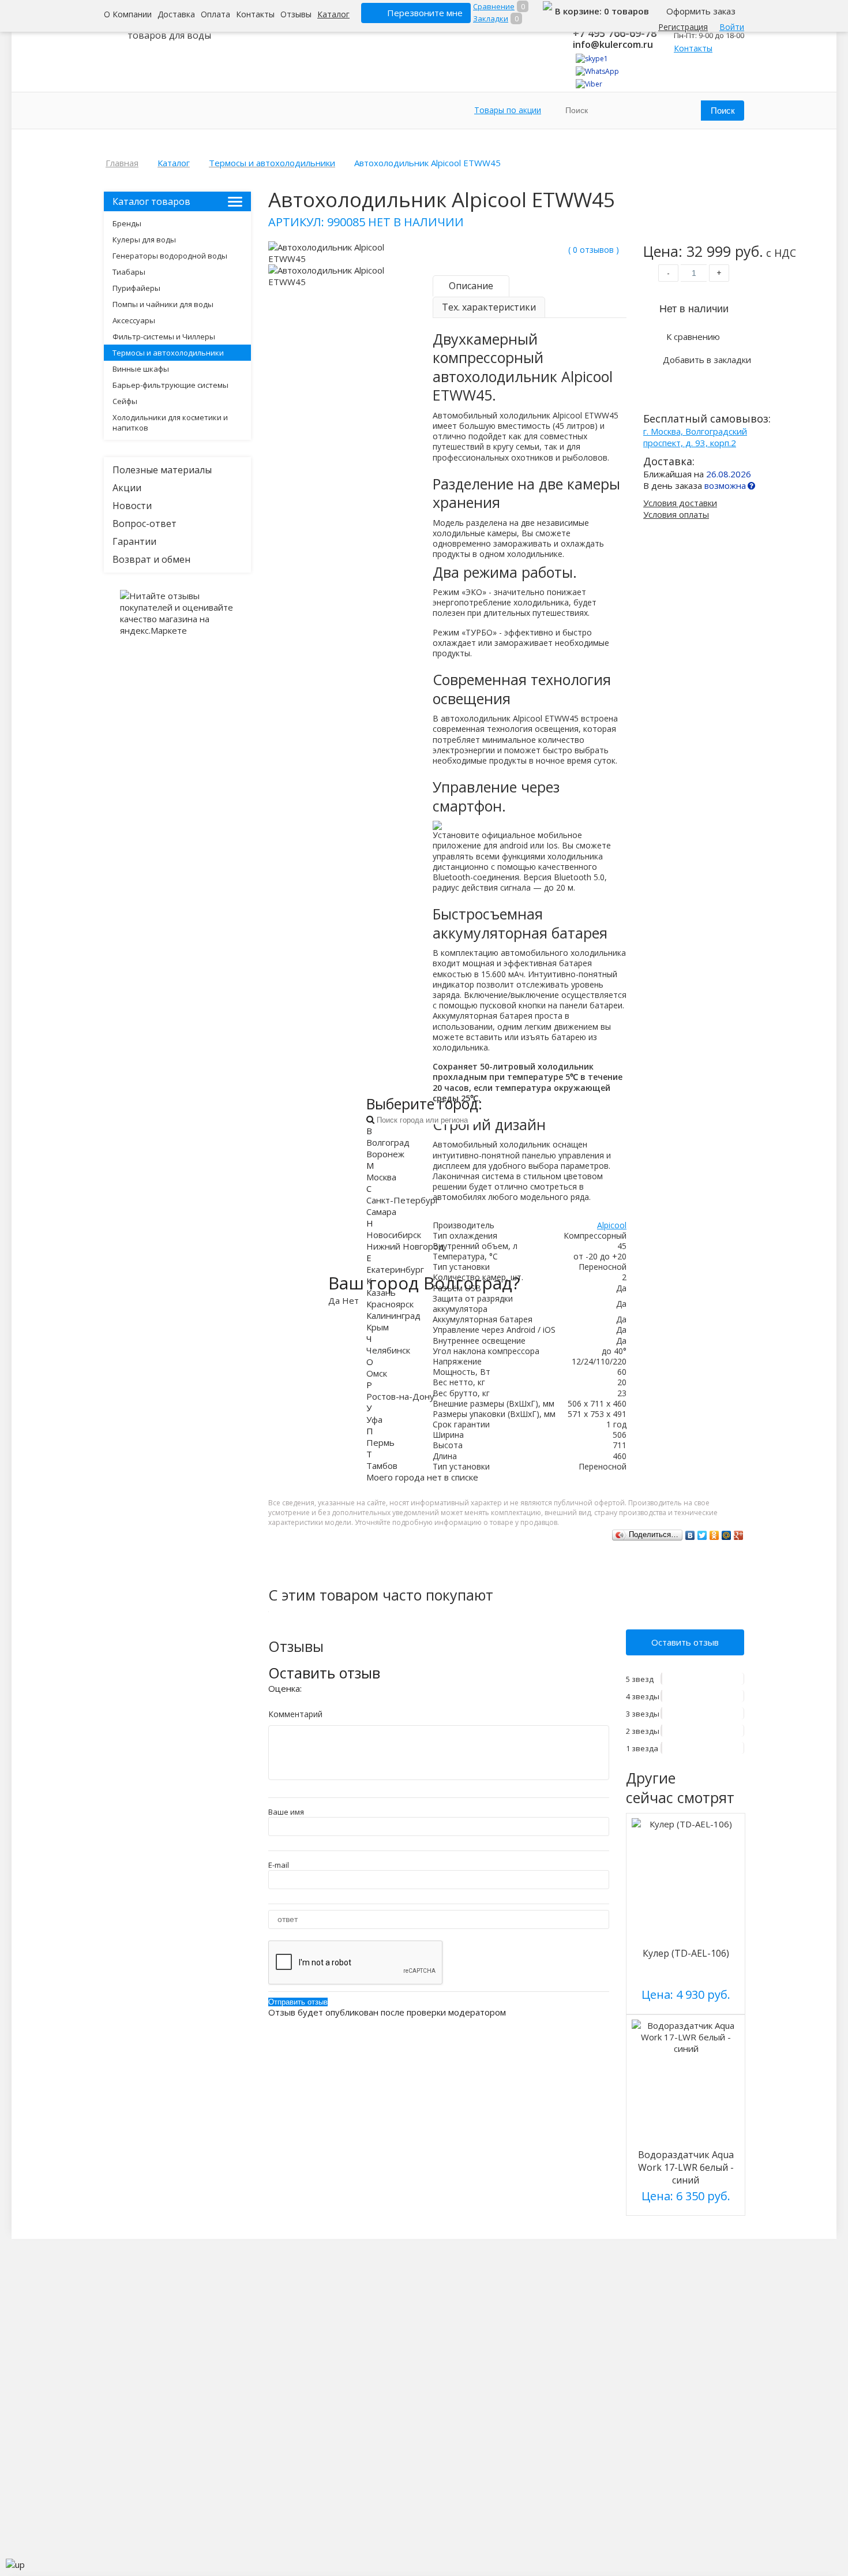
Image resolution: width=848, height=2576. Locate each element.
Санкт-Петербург (403, 1200)
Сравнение (494, 6)
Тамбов (382, 1465)
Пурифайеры (136, 288)
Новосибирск (394, 1235)
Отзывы (296, 14)
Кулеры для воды (144, 240)
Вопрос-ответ (145, 524)
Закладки (491, 18)
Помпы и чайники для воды (163, 304)
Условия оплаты (676, 514)
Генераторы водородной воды (170, 256)
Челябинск (388, 1350)
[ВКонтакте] (690, 1535)
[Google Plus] (739, 1535)
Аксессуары (134, 320)
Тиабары (129, 272)
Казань (381, 1292)
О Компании (128, 14)
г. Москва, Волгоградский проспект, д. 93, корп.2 (695, 437)
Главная (122, 163)
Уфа (374, 1419)
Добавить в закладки (707, 360)
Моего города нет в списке (422, 1477)
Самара (381, 1212)
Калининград (393, 1315)
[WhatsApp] (597, 71)
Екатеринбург (395, 1269)
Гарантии (134, 541)
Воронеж (385, 1154)
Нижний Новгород (405, 1246)
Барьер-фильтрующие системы (170, 385)
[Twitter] (702, 1535)
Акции (127, 488)
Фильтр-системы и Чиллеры (164, 337)
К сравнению (693, 337)
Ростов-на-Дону (400, 1396)
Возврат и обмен (151, 559)
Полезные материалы (162, 470)
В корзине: (579, 11)
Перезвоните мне (425, 13)
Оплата (215, 14)
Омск (377, 1373)
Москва (381, 1177)
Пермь (380, 1442)
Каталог (333, 14)
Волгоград (388, 1142)
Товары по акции (508, 110)
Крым (378, 1327)
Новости (132, 506)
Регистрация (683, 27)
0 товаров (626, 11)
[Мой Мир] (727, 1535)
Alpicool (612, 1225)
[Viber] (589, 84)
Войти (732, 27)
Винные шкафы (141, 369)
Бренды (127, 223)
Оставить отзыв (685, 1642)
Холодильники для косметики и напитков (170, 423)
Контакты (255, 14)
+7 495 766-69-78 (615, 33)
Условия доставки (680, 503)
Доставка (176, 14)
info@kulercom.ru (613, 44)
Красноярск (390, 1304)
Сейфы (125, 401)
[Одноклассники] (714, 1535)
